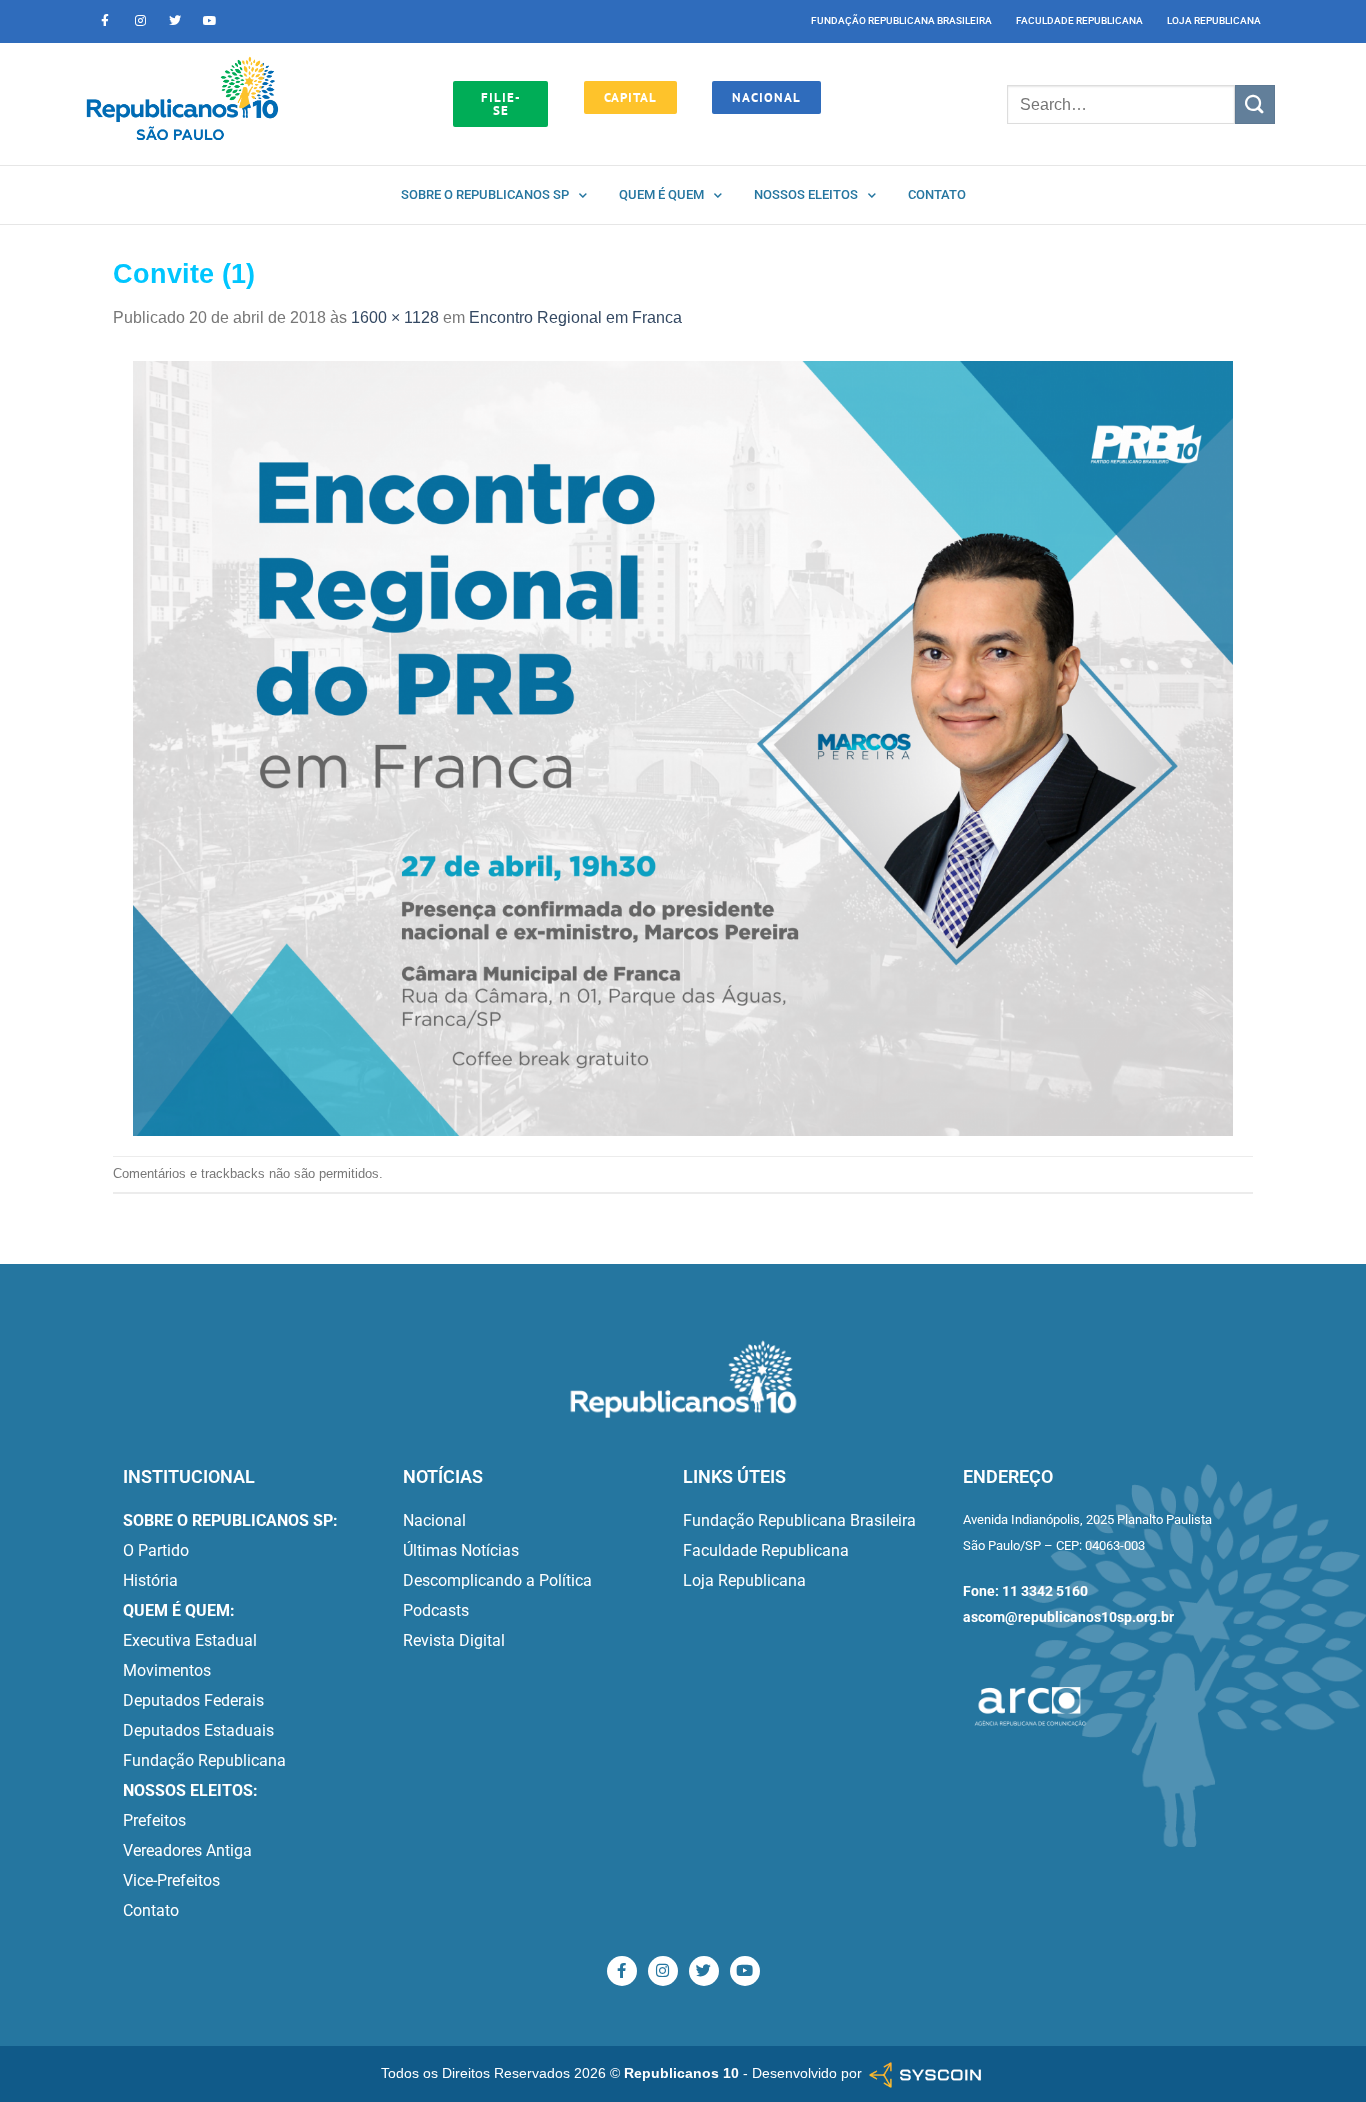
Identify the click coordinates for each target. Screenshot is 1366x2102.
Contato (937, 194)
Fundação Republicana (204, 1760)
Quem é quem (661, 194)
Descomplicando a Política (497, 1580)
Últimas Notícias (461, 1550)
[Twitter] (175, 21)
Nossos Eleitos (806, 194)
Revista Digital (454, 1640)
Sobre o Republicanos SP (485, 194)
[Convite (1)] (683, 747)
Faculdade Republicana (1079, 20)
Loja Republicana (1214, 20)
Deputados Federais (193, 1700)
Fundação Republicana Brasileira (901, 20)
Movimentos (167, 1670)
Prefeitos (154, 1820)
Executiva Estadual (190, 1640)
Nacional (434, 1520)
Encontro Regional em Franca (575, 317)
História (150, 1580)
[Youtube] (210, 21)
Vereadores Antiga (187, 1850)
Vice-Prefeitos (171, 1880)
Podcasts (436, 1610)
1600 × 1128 (395, 317)
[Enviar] (1255, 104)
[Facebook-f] (105, 21)
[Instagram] (140, 21)
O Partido (156, 1550)
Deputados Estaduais (198, 1730)
